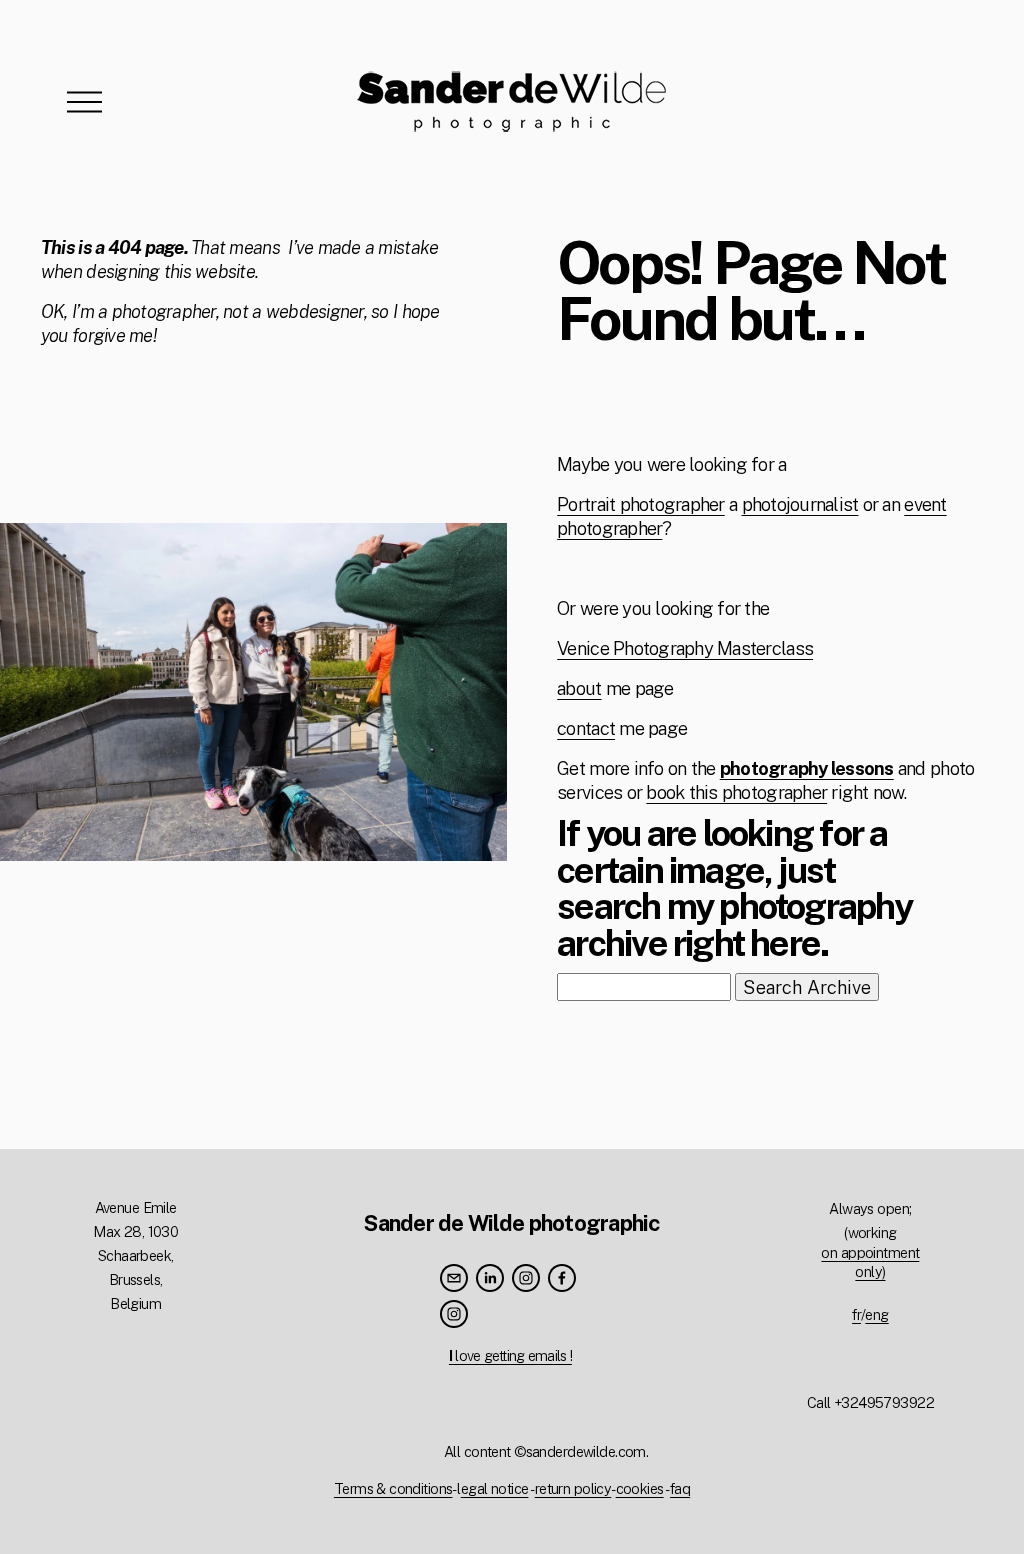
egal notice (495, 1488)
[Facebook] (562, 1278)
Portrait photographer (641, 504)
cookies (640, 1488)
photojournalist (800, 504)
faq (680, 1488)
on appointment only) (870, 1262)
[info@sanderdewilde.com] (454, 1278)
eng (876, 1314)
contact (586, 728)
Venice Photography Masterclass (685, 648)
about (579, 688)
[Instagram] (526, 1278)
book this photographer (736, 792)
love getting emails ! (510, 1355)
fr (856, 1314)
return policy (573, 1488)
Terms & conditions (393, 1488)
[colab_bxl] (454, 1314)
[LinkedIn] (490, 1278)
